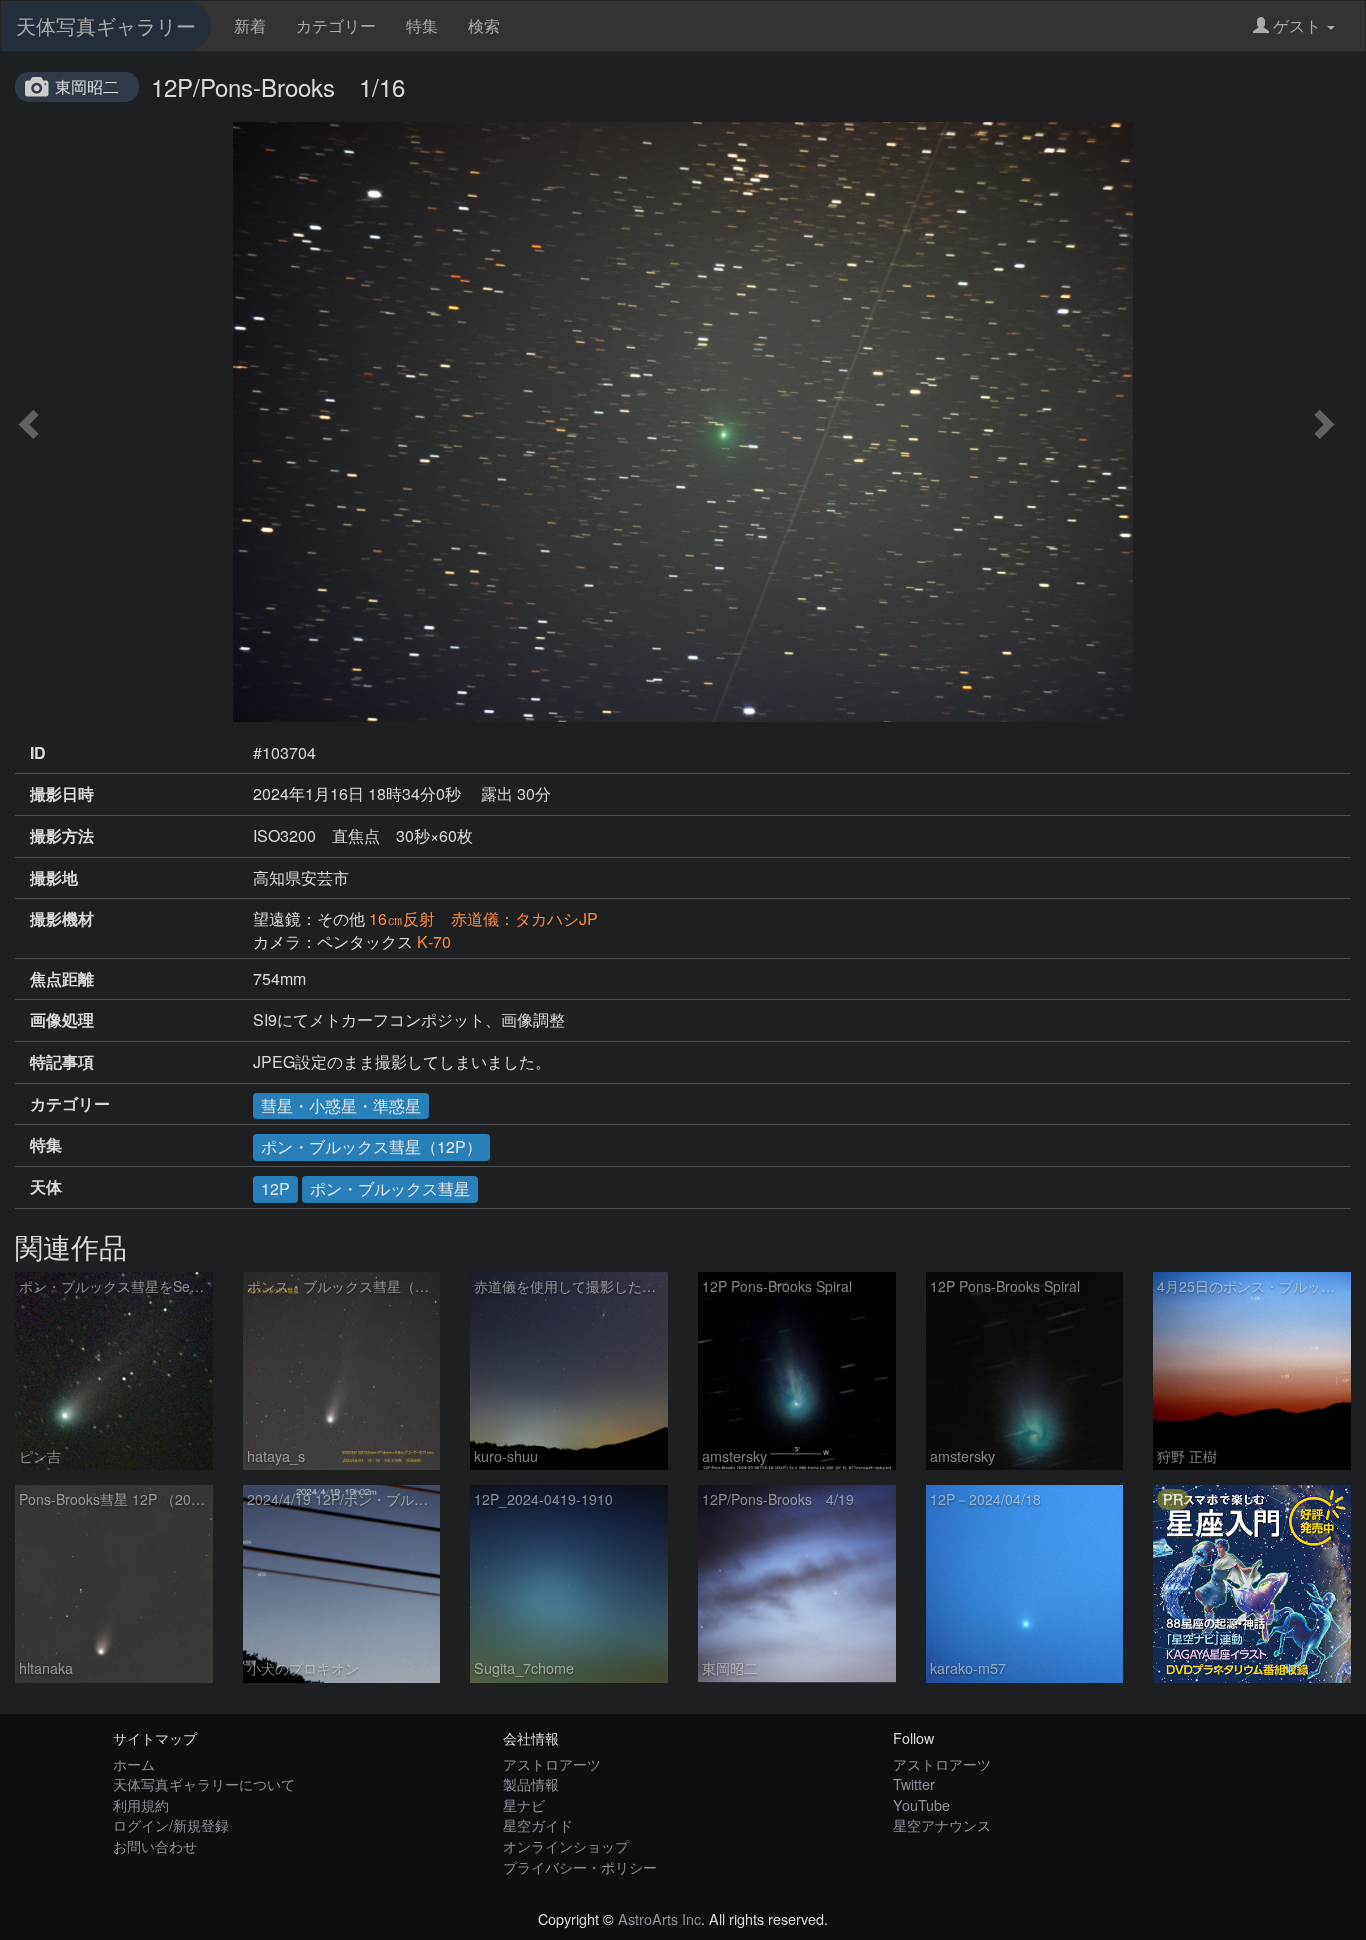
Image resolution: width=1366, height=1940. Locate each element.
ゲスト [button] (1297, 25)
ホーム (134, 1763)
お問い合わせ (155, 1845)
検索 (484, 25)
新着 (250, 25)
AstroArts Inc (659, 1918)
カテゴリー (336, 25)
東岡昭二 (87, 86)
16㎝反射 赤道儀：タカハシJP (483, 918)
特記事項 (62, 1062)
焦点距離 (62, 979)
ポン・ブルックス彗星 (390, 1188)
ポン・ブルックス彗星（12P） (371, 1146)
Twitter (914, 1783)
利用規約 (141, 1804)
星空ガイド (538, 1824)
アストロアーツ (552, 1763)
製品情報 (531, 1783)
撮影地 (54, 878)
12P (275, 1188)
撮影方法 (62, 836)
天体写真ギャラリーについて (204, 1783)
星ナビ (524, 1804)
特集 (422, 25)
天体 (46, 1187)
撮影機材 (62, 919)
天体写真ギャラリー (106, 25)
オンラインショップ (566, 1845)
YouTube (921, 1804)
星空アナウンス (942, 1824)
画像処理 (62, 1020)
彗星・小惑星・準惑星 (341, 1105)
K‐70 (434, 941)
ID (38, 753)
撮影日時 (62, 794)
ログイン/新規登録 (171, 1824)
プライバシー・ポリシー (580, 1866)
